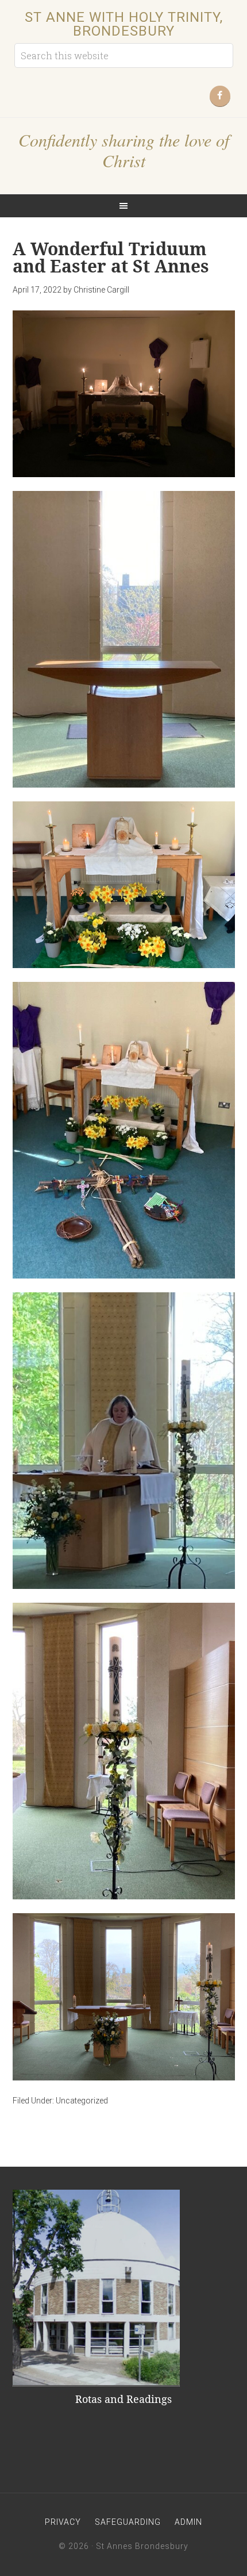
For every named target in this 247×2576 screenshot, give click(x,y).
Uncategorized (82, 2101)
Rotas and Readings (123, 2399)
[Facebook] (220, 96)
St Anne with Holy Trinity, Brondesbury (124, 24)
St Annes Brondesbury (142, 2546)
